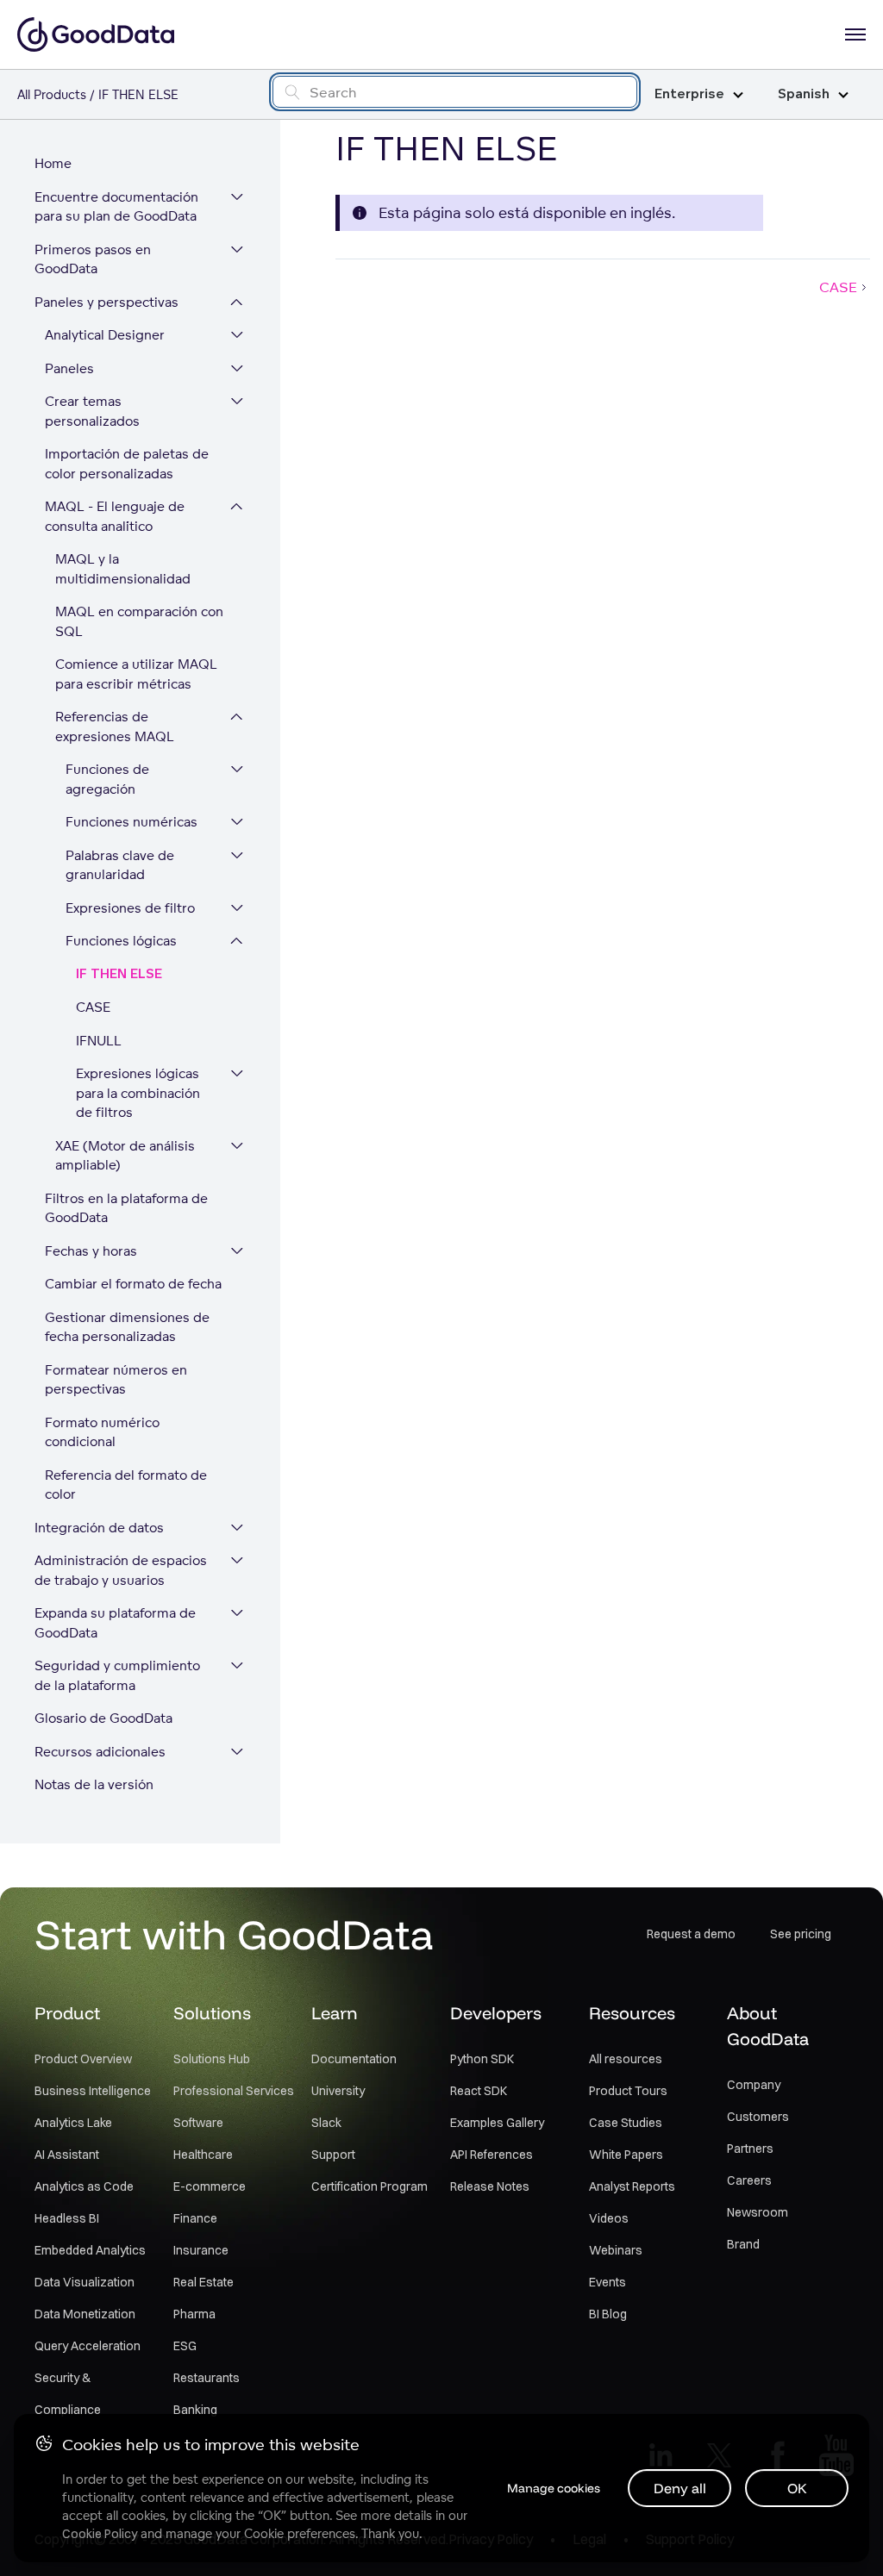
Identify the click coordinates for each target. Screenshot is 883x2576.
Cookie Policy (100, 2534)
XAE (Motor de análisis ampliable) (125, 1156)
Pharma (194, 2314)
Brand (743, 2244)
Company (754, 2085)
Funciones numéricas (132, 822)
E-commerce (210, 2186)
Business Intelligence (93, 2091)
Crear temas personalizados (92, 411)
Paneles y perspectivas (106, 302)
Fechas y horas (91, 1251)
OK (797, 2488)
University (338, 2091)
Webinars (616, 2250)
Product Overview (83, 2059)
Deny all (680, 2488)
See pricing (801, 1934)
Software (198, 2123)
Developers (496, 2013)
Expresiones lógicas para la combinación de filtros (138, 1093)
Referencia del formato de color (126, 1485)
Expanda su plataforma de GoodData (115, 1623)
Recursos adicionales (100, 1752)
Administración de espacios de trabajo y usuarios (121, 1570)
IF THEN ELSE (119, 974)
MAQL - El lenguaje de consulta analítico (115, 516)
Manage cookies (554, 2488)
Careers (749, 2180)
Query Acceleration (88, 2346)
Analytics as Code (84, 2186)
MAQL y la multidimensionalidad (123, 569)
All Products (52, 94)
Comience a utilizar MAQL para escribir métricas (136, 674)
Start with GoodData (234, 1934)
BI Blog (608, 2314)
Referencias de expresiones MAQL (115, 727)
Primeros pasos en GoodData (93, 259)
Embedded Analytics (90, 2250)
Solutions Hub (212, 2059)
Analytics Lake (73, 2123)
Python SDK (482, 2059)
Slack (326, 2123)
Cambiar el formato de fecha (133, 1284)
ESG (185, 2346)
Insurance (201, 2250)
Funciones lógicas (121, 941)
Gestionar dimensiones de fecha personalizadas (127, 1327)
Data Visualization (85, 2282)
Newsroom (758, 2212)
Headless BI (67, 2218)
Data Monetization (85, 2314)
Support (333, 2155)
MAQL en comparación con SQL (139, 621)
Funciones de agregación (107, 779)
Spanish (804, 94)
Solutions (212, 2013)
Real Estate (204, 2282)
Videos (609, 2218)
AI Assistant (67, 2155)
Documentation (354, 2059)
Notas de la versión (94, 1784)
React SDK (479, 2091)
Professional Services (234, 2091)
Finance (195, 2218)
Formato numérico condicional (102, 1432)
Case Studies (626, 2123)
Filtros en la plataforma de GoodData (126, 1208)
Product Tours (628, 2091)
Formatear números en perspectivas (116, 1380)
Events (607, 2282)
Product (67, 2013)
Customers (758, 2117)
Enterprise (689, 94)
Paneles (69, 368)
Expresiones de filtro (130, 908)
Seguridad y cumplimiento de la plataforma (117, 1675)
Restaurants (207, 2378)
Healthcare (203, 2155)
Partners (750, 2149)
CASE (93, 1007)
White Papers (626, 2155)
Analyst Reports (632, 2186)
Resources (632, 2013)
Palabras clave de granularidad (120, 865)
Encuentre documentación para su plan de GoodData (116, 207)
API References (492, 2155)
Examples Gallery (497, 2123)
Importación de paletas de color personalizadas (127, 464)
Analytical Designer (105, 335)
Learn (335, 2013)
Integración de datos (99, 1528)
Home (53, 163)
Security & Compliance (68, 2394)
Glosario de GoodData (103, 1718)
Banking (195, 2410)
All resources (626, 2059)
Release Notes (490, 2186)
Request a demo (691, 1934)
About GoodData (768, 2026)
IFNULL (99, 1041)
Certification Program (369, 2186)
